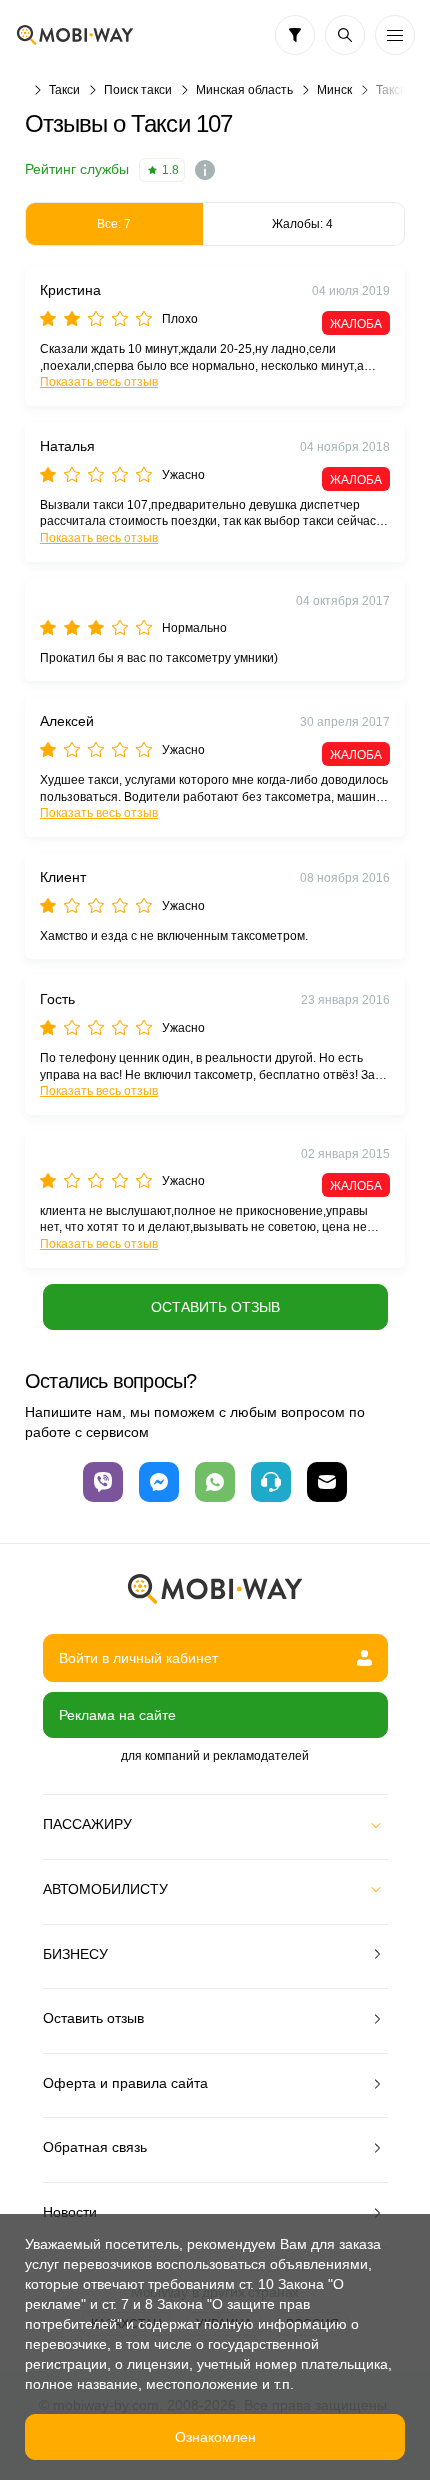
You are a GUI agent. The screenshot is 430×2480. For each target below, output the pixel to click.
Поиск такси (138, 90)
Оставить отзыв (215, 1307)
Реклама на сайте (117, 1715)
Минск (334, 90)
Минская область (244, 90)
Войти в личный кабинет (138, 1658)
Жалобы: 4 (302, 224)
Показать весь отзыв (99, 382)
